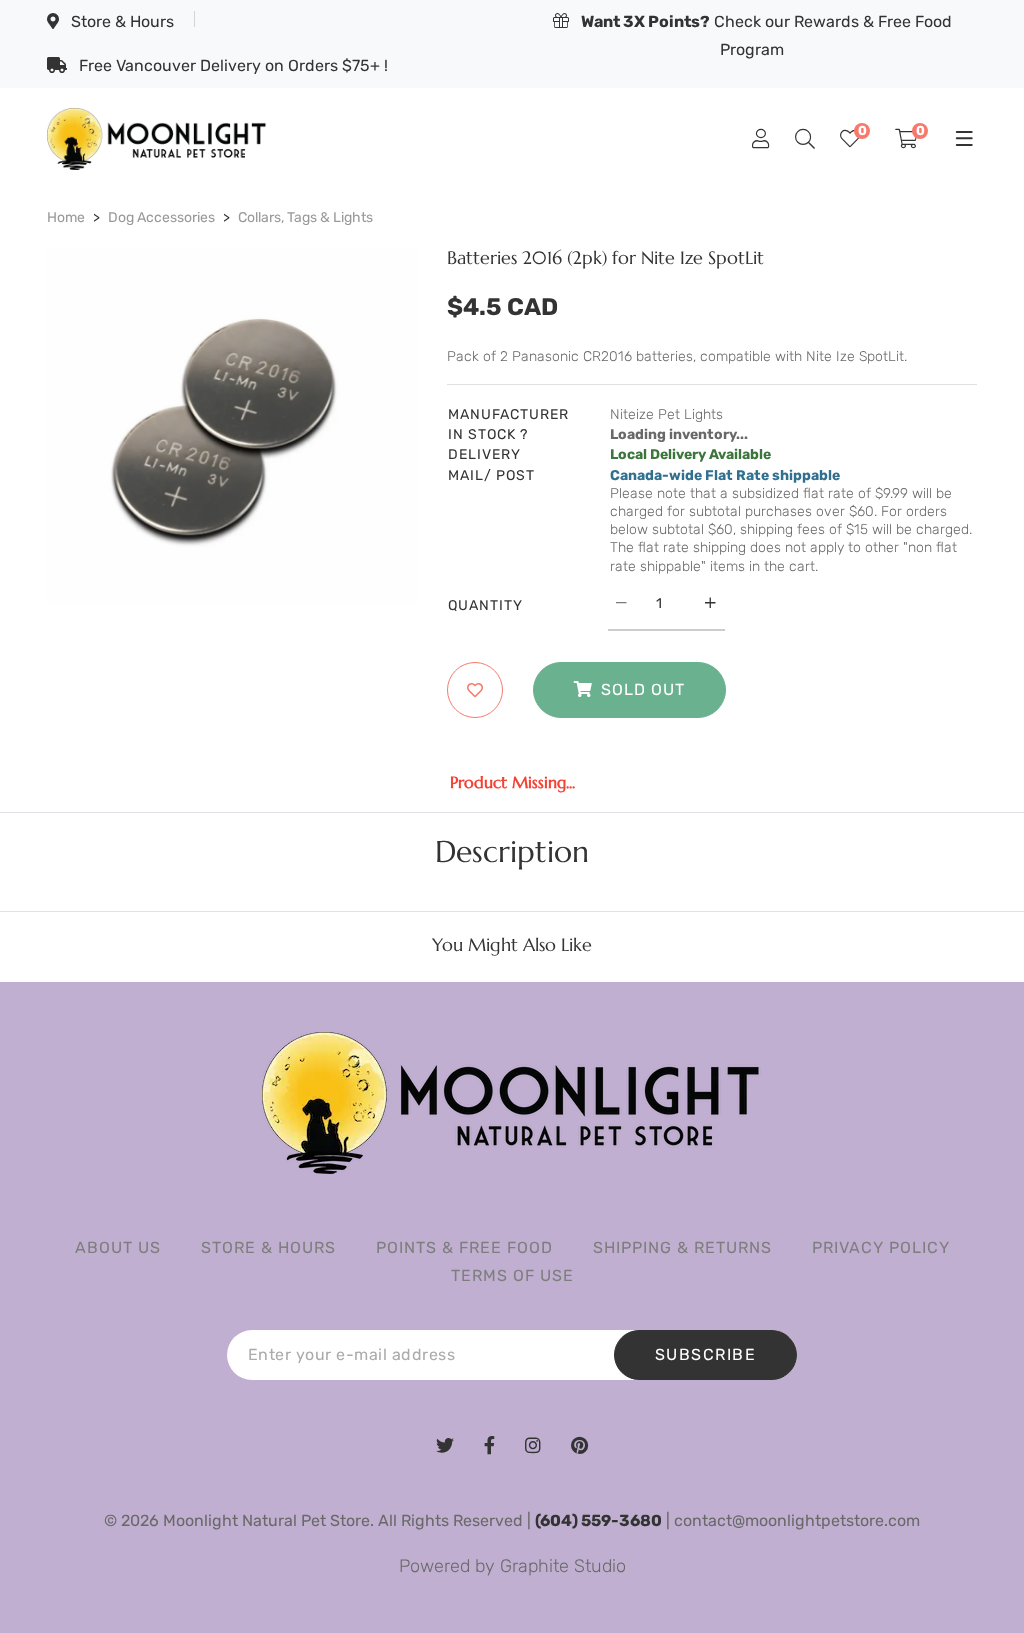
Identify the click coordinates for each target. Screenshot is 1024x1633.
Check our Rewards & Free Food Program (766, 35)
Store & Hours (120, 21)
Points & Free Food (464, 1247)
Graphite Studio (563, 1566)
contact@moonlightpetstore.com (797, 1520)
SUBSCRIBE (706, 1354)
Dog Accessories (161, 217)
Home (66, 217)
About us (118, 1247)
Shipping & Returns (682, 1247)
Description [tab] (512, 852)
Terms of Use (512, 1275)
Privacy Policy (881, 1247)
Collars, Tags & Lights (305, 217)
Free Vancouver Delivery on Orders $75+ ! (231, 65)
